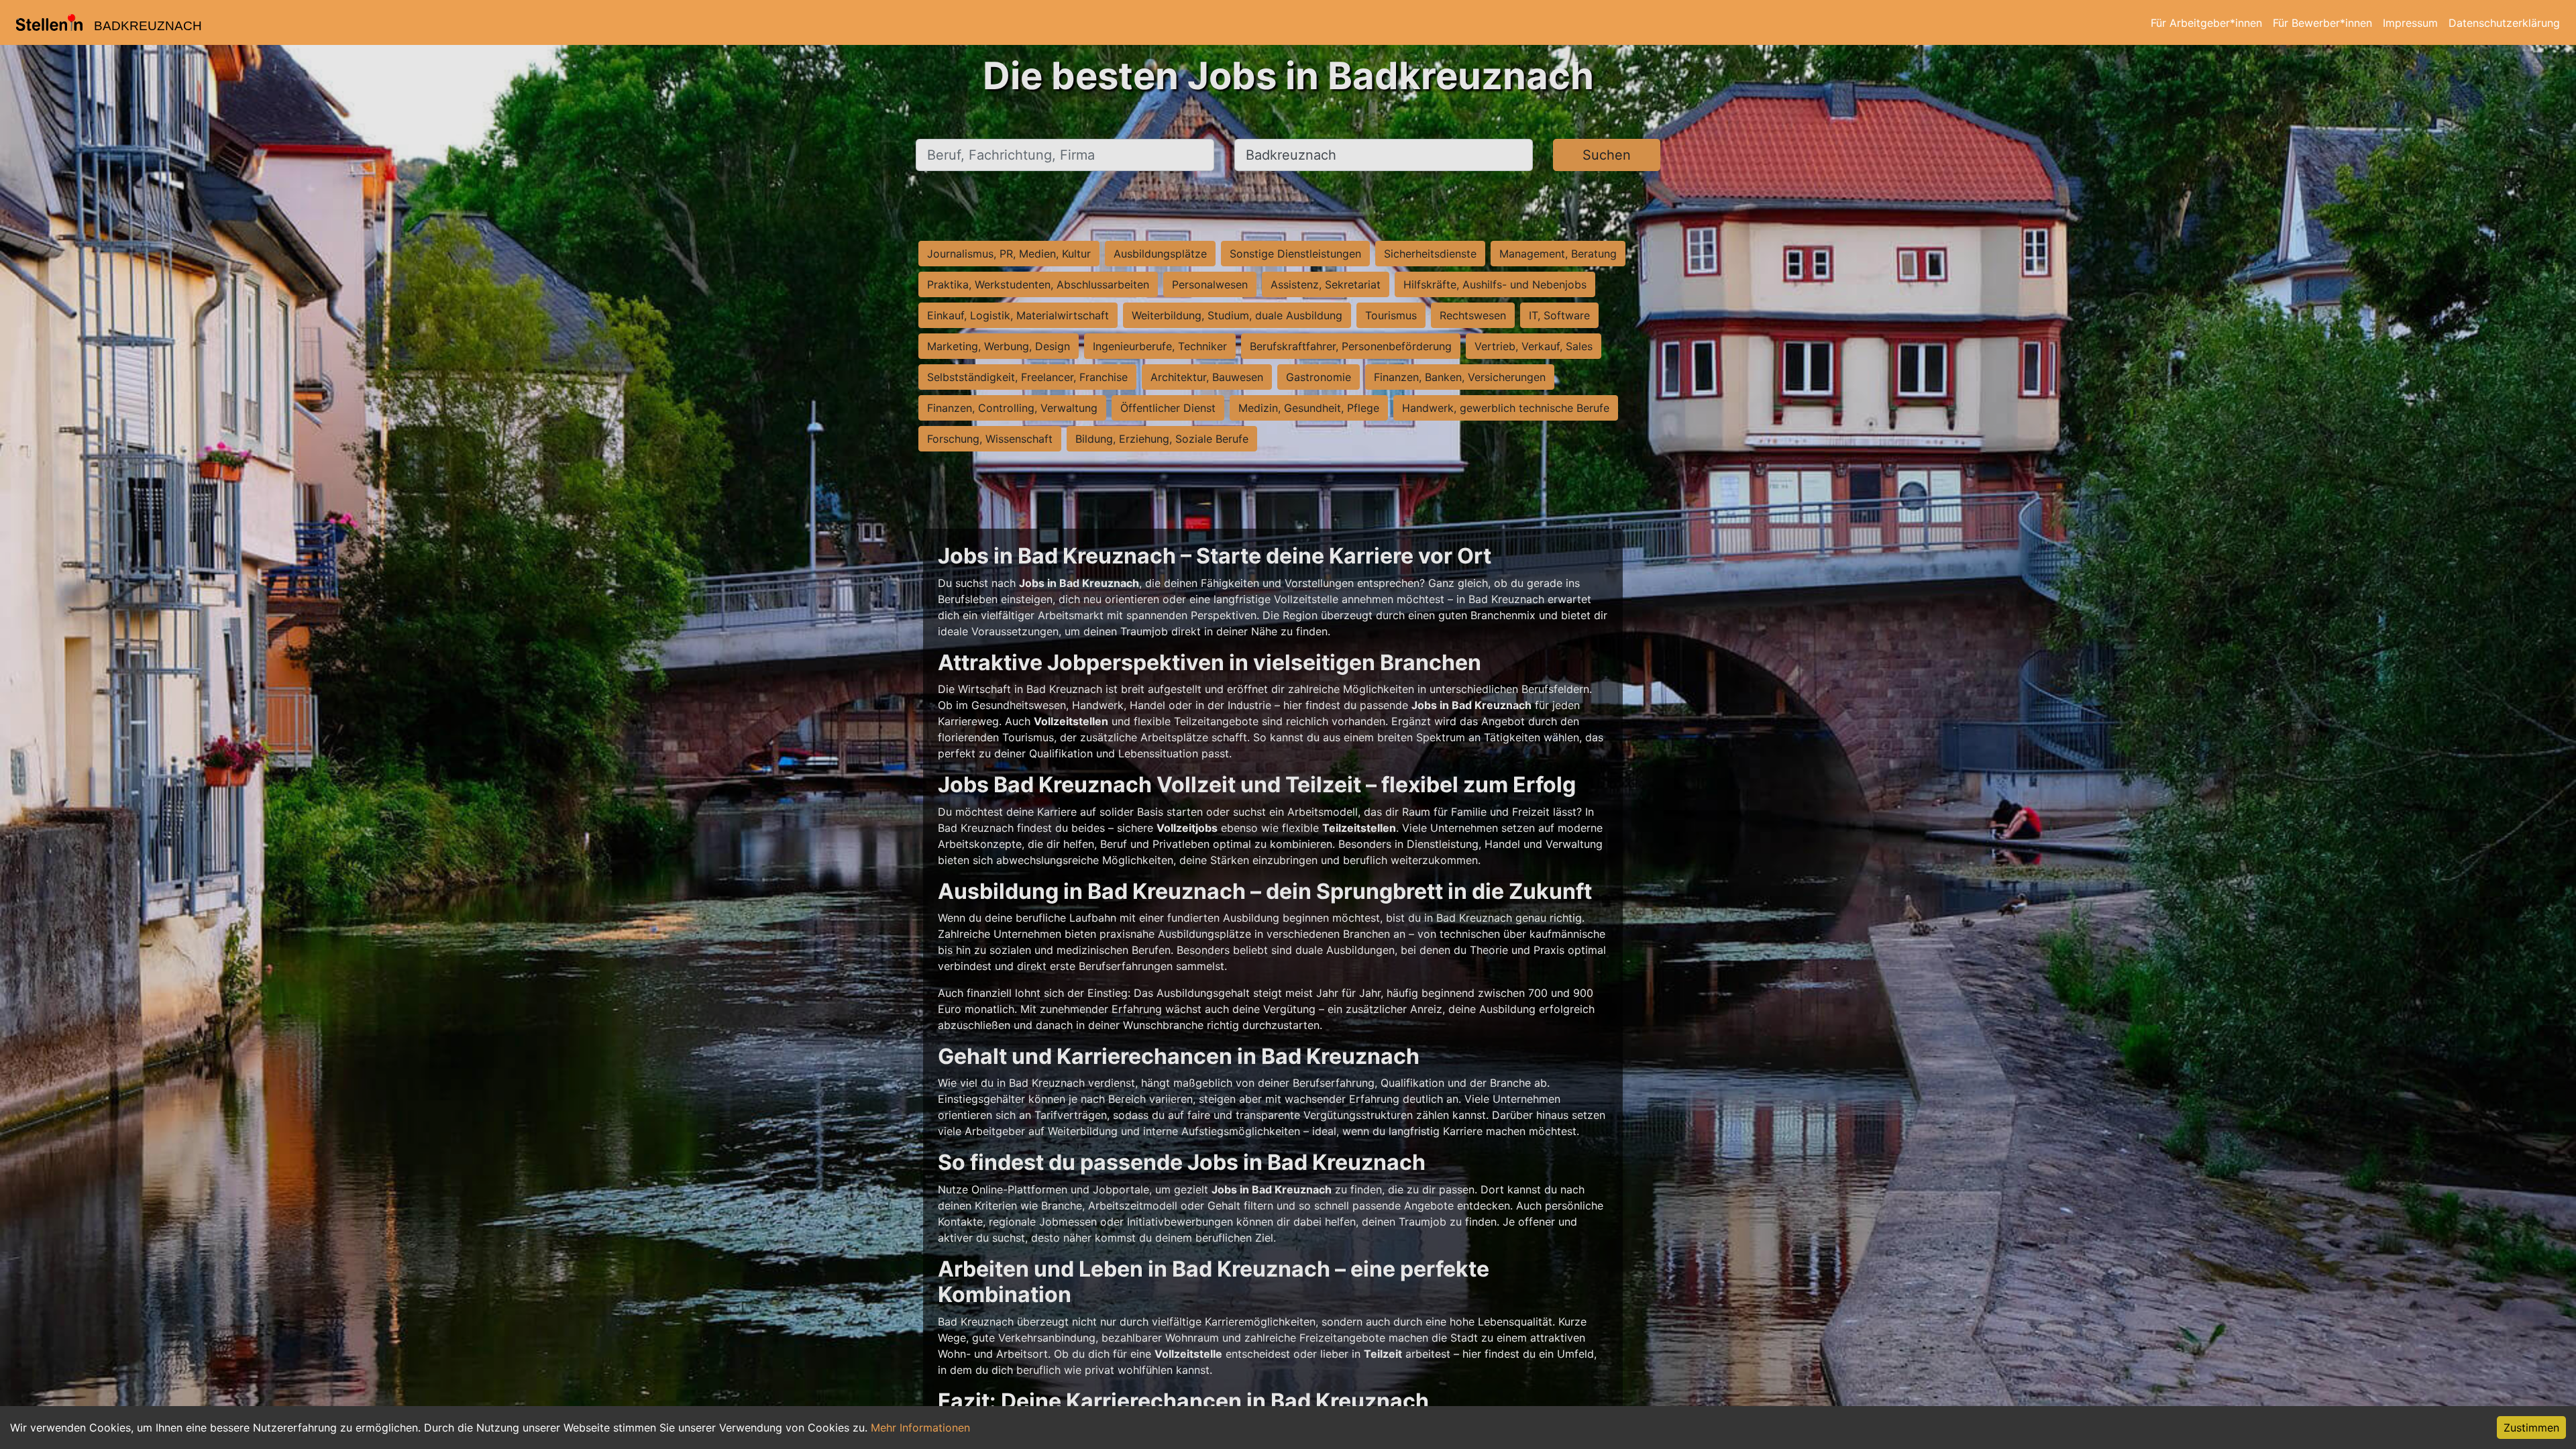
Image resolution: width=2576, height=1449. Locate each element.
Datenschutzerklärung (2504, 23)
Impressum (2410, 23)
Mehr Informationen (920, 1428)
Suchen (1607, 155)
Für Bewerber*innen (2322, 23)
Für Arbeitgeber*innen (2206, 23)
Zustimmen (2531, 1428)
